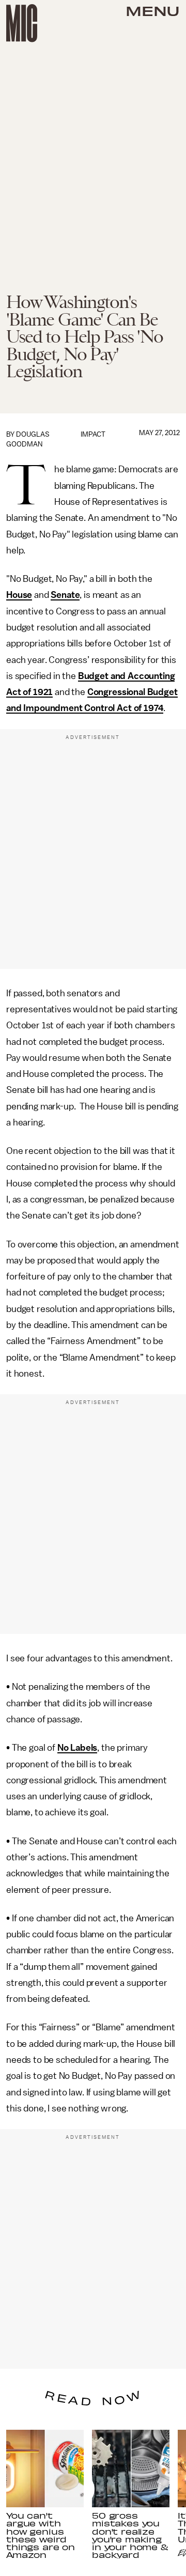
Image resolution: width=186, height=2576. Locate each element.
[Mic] (22, 23)
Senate (65, 595)
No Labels (78, 1748)
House (19, 595)
